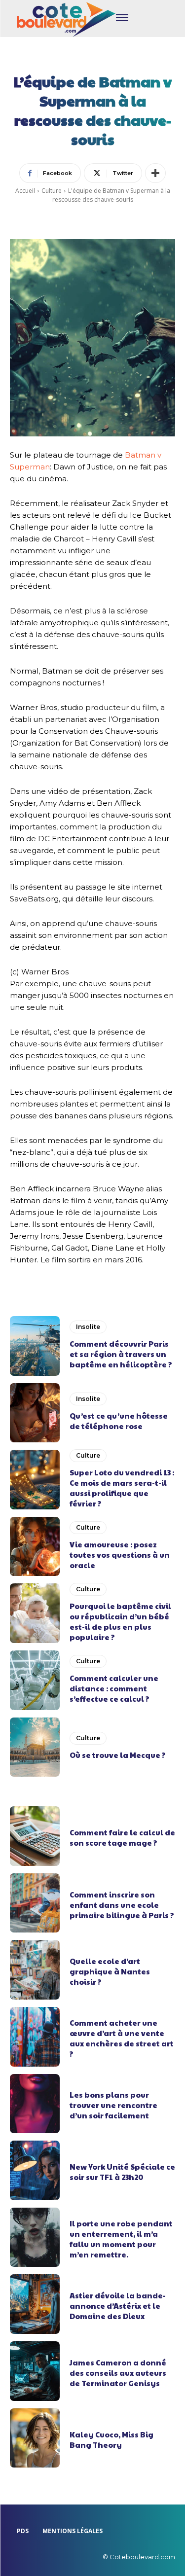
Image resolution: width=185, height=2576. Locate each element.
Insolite (88, 1327)
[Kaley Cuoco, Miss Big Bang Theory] (35, 2438)
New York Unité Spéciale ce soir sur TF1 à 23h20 (122, 2172)
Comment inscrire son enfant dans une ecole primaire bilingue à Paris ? (122, 1905)
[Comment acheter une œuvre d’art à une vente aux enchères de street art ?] (35, 2037)
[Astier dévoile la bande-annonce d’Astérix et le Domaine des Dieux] (35, 2304)
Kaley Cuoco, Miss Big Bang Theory (111, 2439)
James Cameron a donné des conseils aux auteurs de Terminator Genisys (118, 2373)
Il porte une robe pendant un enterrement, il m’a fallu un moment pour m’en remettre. (121, 2239)
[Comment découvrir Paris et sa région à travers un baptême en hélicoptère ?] (35, 1346)
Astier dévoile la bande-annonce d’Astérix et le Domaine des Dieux (118, 2306)
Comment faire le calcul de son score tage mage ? (122, 1837)
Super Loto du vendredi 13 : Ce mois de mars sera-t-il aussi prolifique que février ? (122, 1488)
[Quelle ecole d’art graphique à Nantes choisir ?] (35, 1970)
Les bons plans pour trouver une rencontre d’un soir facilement (113, 2105)
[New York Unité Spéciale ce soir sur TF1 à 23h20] (35, 2170)
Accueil (25, 191)
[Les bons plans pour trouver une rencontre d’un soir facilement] (35, 2104)
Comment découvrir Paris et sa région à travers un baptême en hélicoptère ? (121, 1354)
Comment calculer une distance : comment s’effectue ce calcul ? (114, 1688)
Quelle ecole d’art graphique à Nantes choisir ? (110, 1971)
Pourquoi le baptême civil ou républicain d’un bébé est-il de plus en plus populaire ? (120, 1621)
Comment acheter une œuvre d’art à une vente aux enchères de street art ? (122, 2038)
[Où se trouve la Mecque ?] (35, 1747)
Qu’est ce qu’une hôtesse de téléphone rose (119, 1421)
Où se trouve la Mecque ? (118, 1755)
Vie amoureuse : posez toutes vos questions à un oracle (120, 1555)
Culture (52, 191)
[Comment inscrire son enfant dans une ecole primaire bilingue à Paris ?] (35, 1903)
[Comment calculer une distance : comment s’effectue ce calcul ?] (35, 1680)
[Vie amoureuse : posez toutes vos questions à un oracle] (35, 1547)
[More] (155, 173)
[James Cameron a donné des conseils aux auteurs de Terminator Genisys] (35, 2371)
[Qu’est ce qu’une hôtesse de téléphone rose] (35, 1413)
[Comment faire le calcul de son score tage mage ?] (35, 1836)
